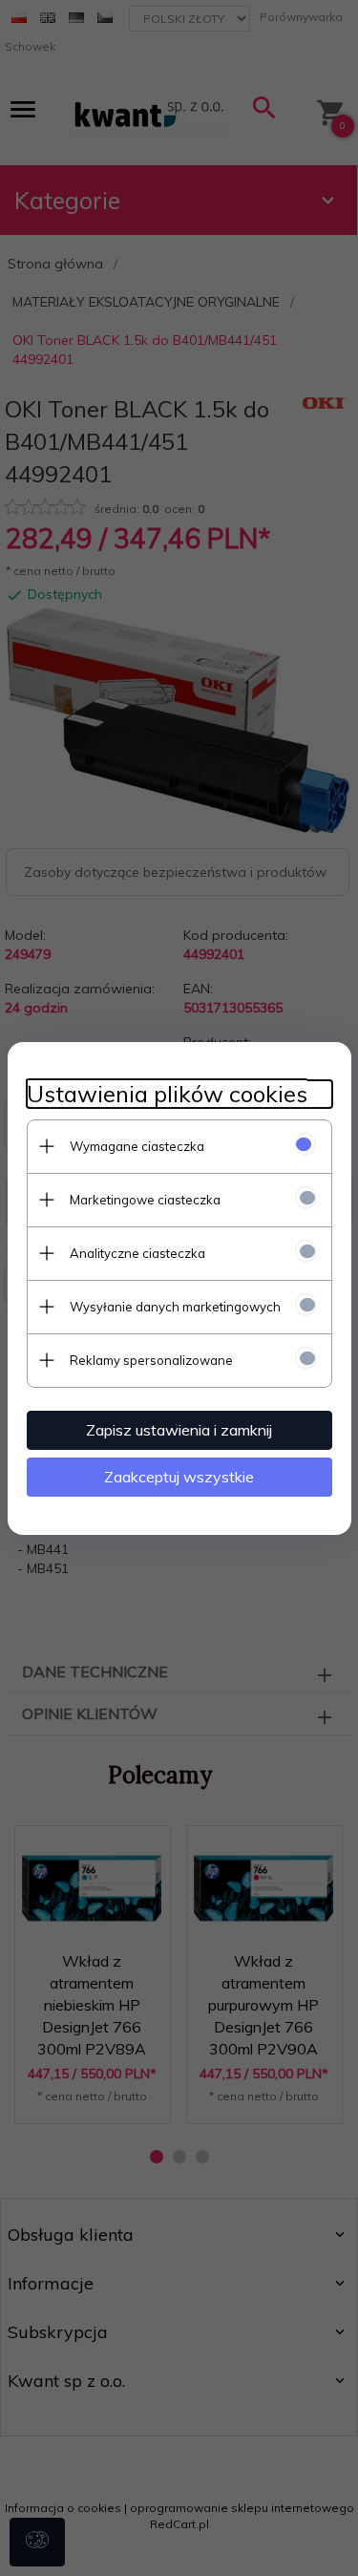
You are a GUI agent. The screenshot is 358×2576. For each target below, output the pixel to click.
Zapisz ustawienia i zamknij (179, 1430)
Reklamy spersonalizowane (151, 1360)
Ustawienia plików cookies (167, 1094)
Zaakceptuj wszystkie (179, 1477)
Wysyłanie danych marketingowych (175, 1307)
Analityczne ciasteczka (137, 1253)
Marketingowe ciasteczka (145, 1200)
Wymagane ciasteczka (137, 1146)
